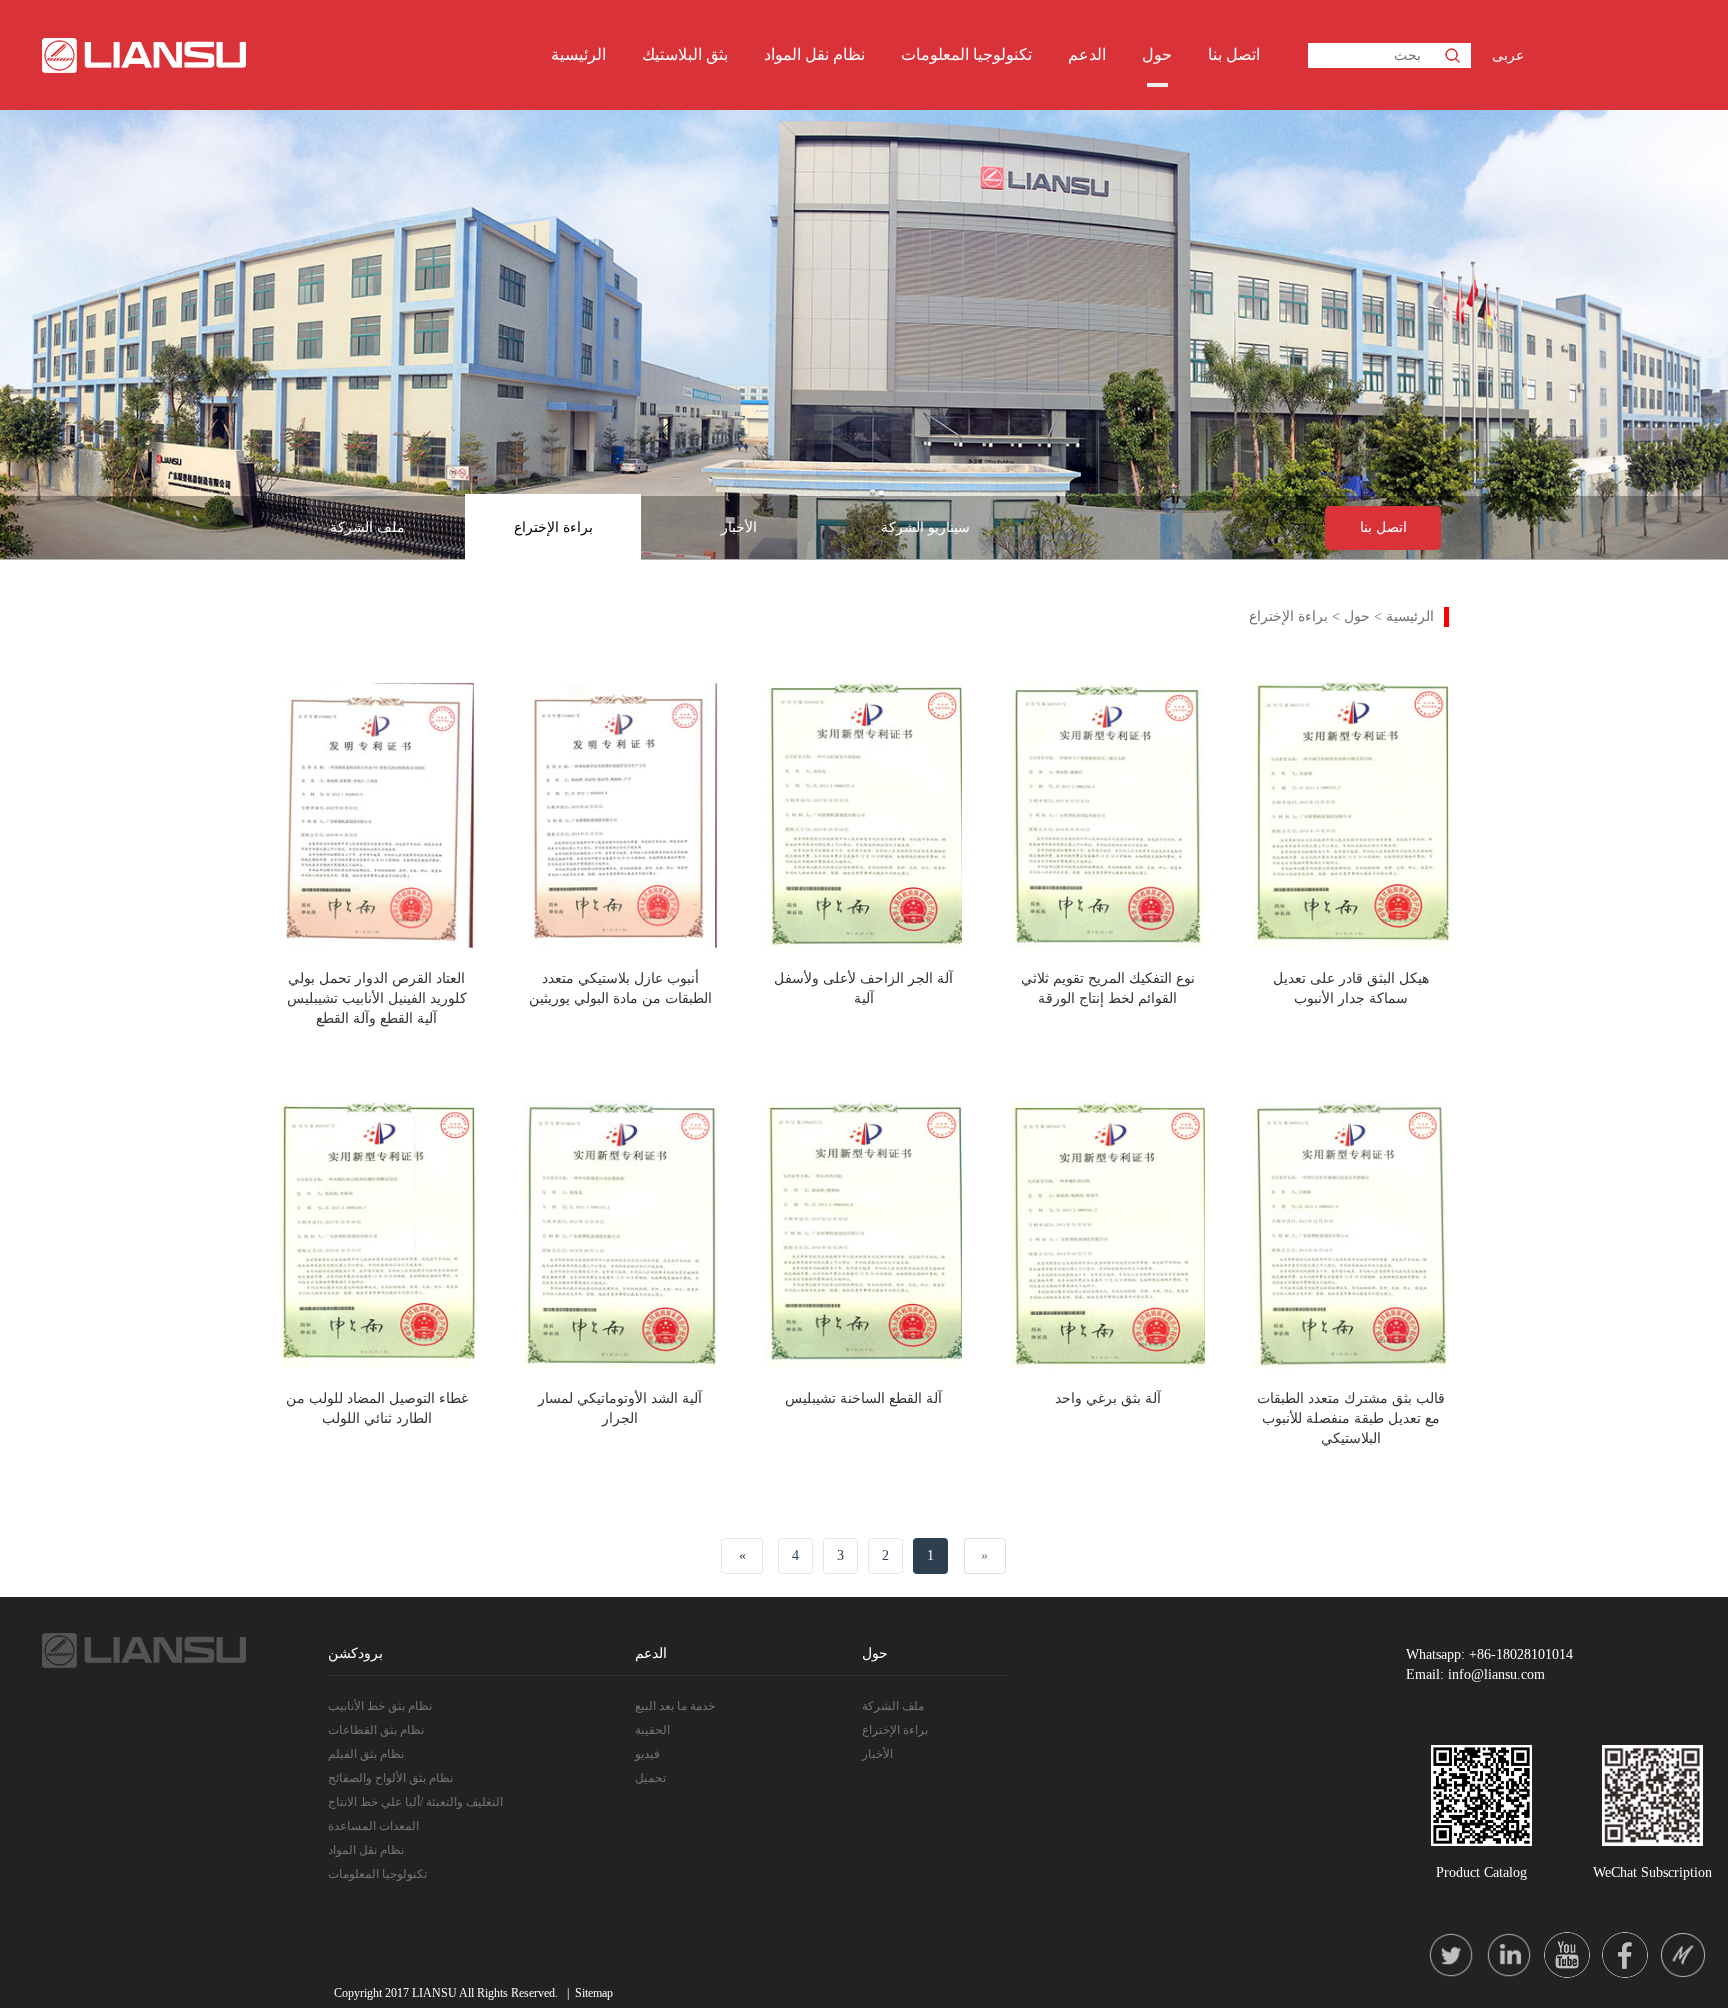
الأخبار (739, 527)
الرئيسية (578, 54)
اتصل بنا (1234, 54)
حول (1157, 54)
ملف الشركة (367, 527)
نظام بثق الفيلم (366, 1754)
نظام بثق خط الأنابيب (380, 1706)
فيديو (647, 1754)
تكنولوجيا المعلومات (966, 54)
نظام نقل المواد (814, 54)
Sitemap (594, 1993)
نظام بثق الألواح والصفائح (390, 1778)
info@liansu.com (1496, 1674)
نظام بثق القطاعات (376, 1730)
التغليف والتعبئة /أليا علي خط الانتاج (415, 1802)
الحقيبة (652, 1730)
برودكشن (355, 1653)
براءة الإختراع (553, 527)
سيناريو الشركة (925, 527)
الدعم (1087, 54)
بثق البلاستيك (685, 54)
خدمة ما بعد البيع (675, 1706)
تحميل (650, 1778)
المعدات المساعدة (373, 1826)
